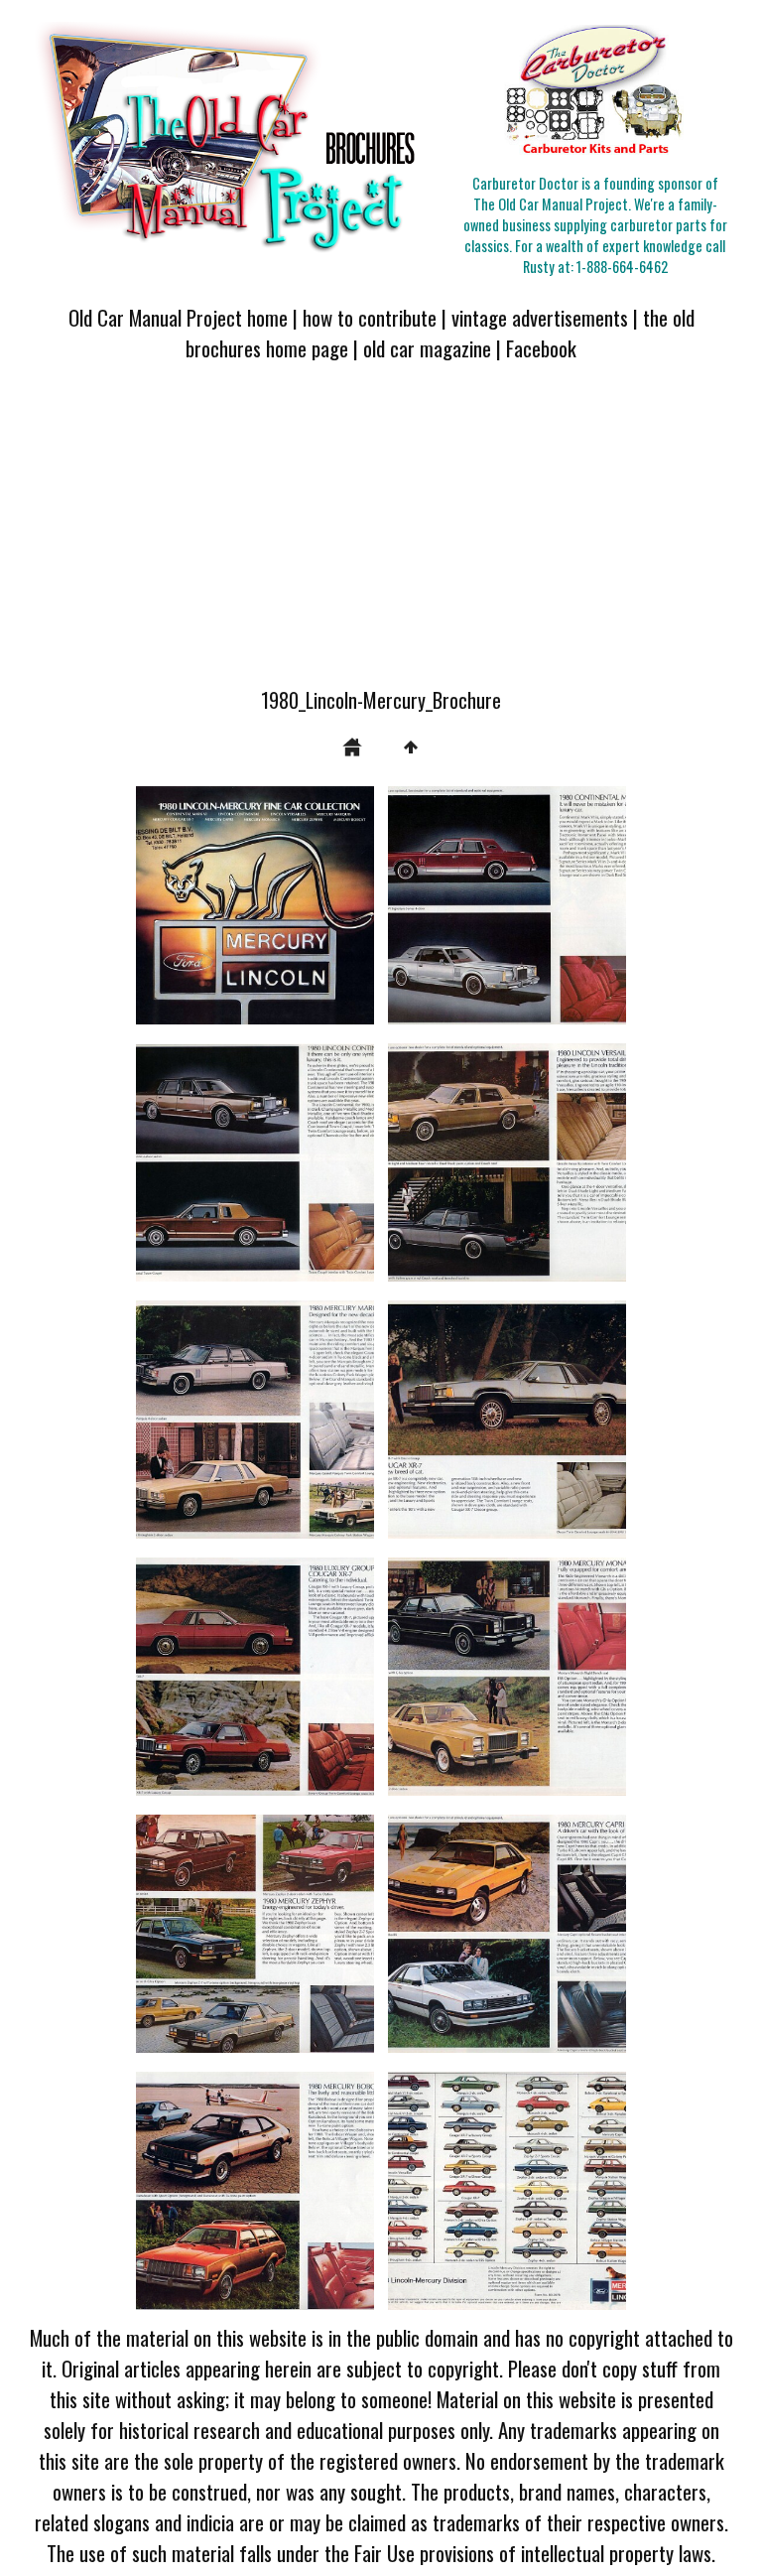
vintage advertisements (540, 317)
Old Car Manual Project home (178, 317)
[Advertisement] (381, 536)
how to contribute (370, 317)
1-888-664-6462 (622, 267)
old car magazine (427, 348)
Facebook (541, 348)
